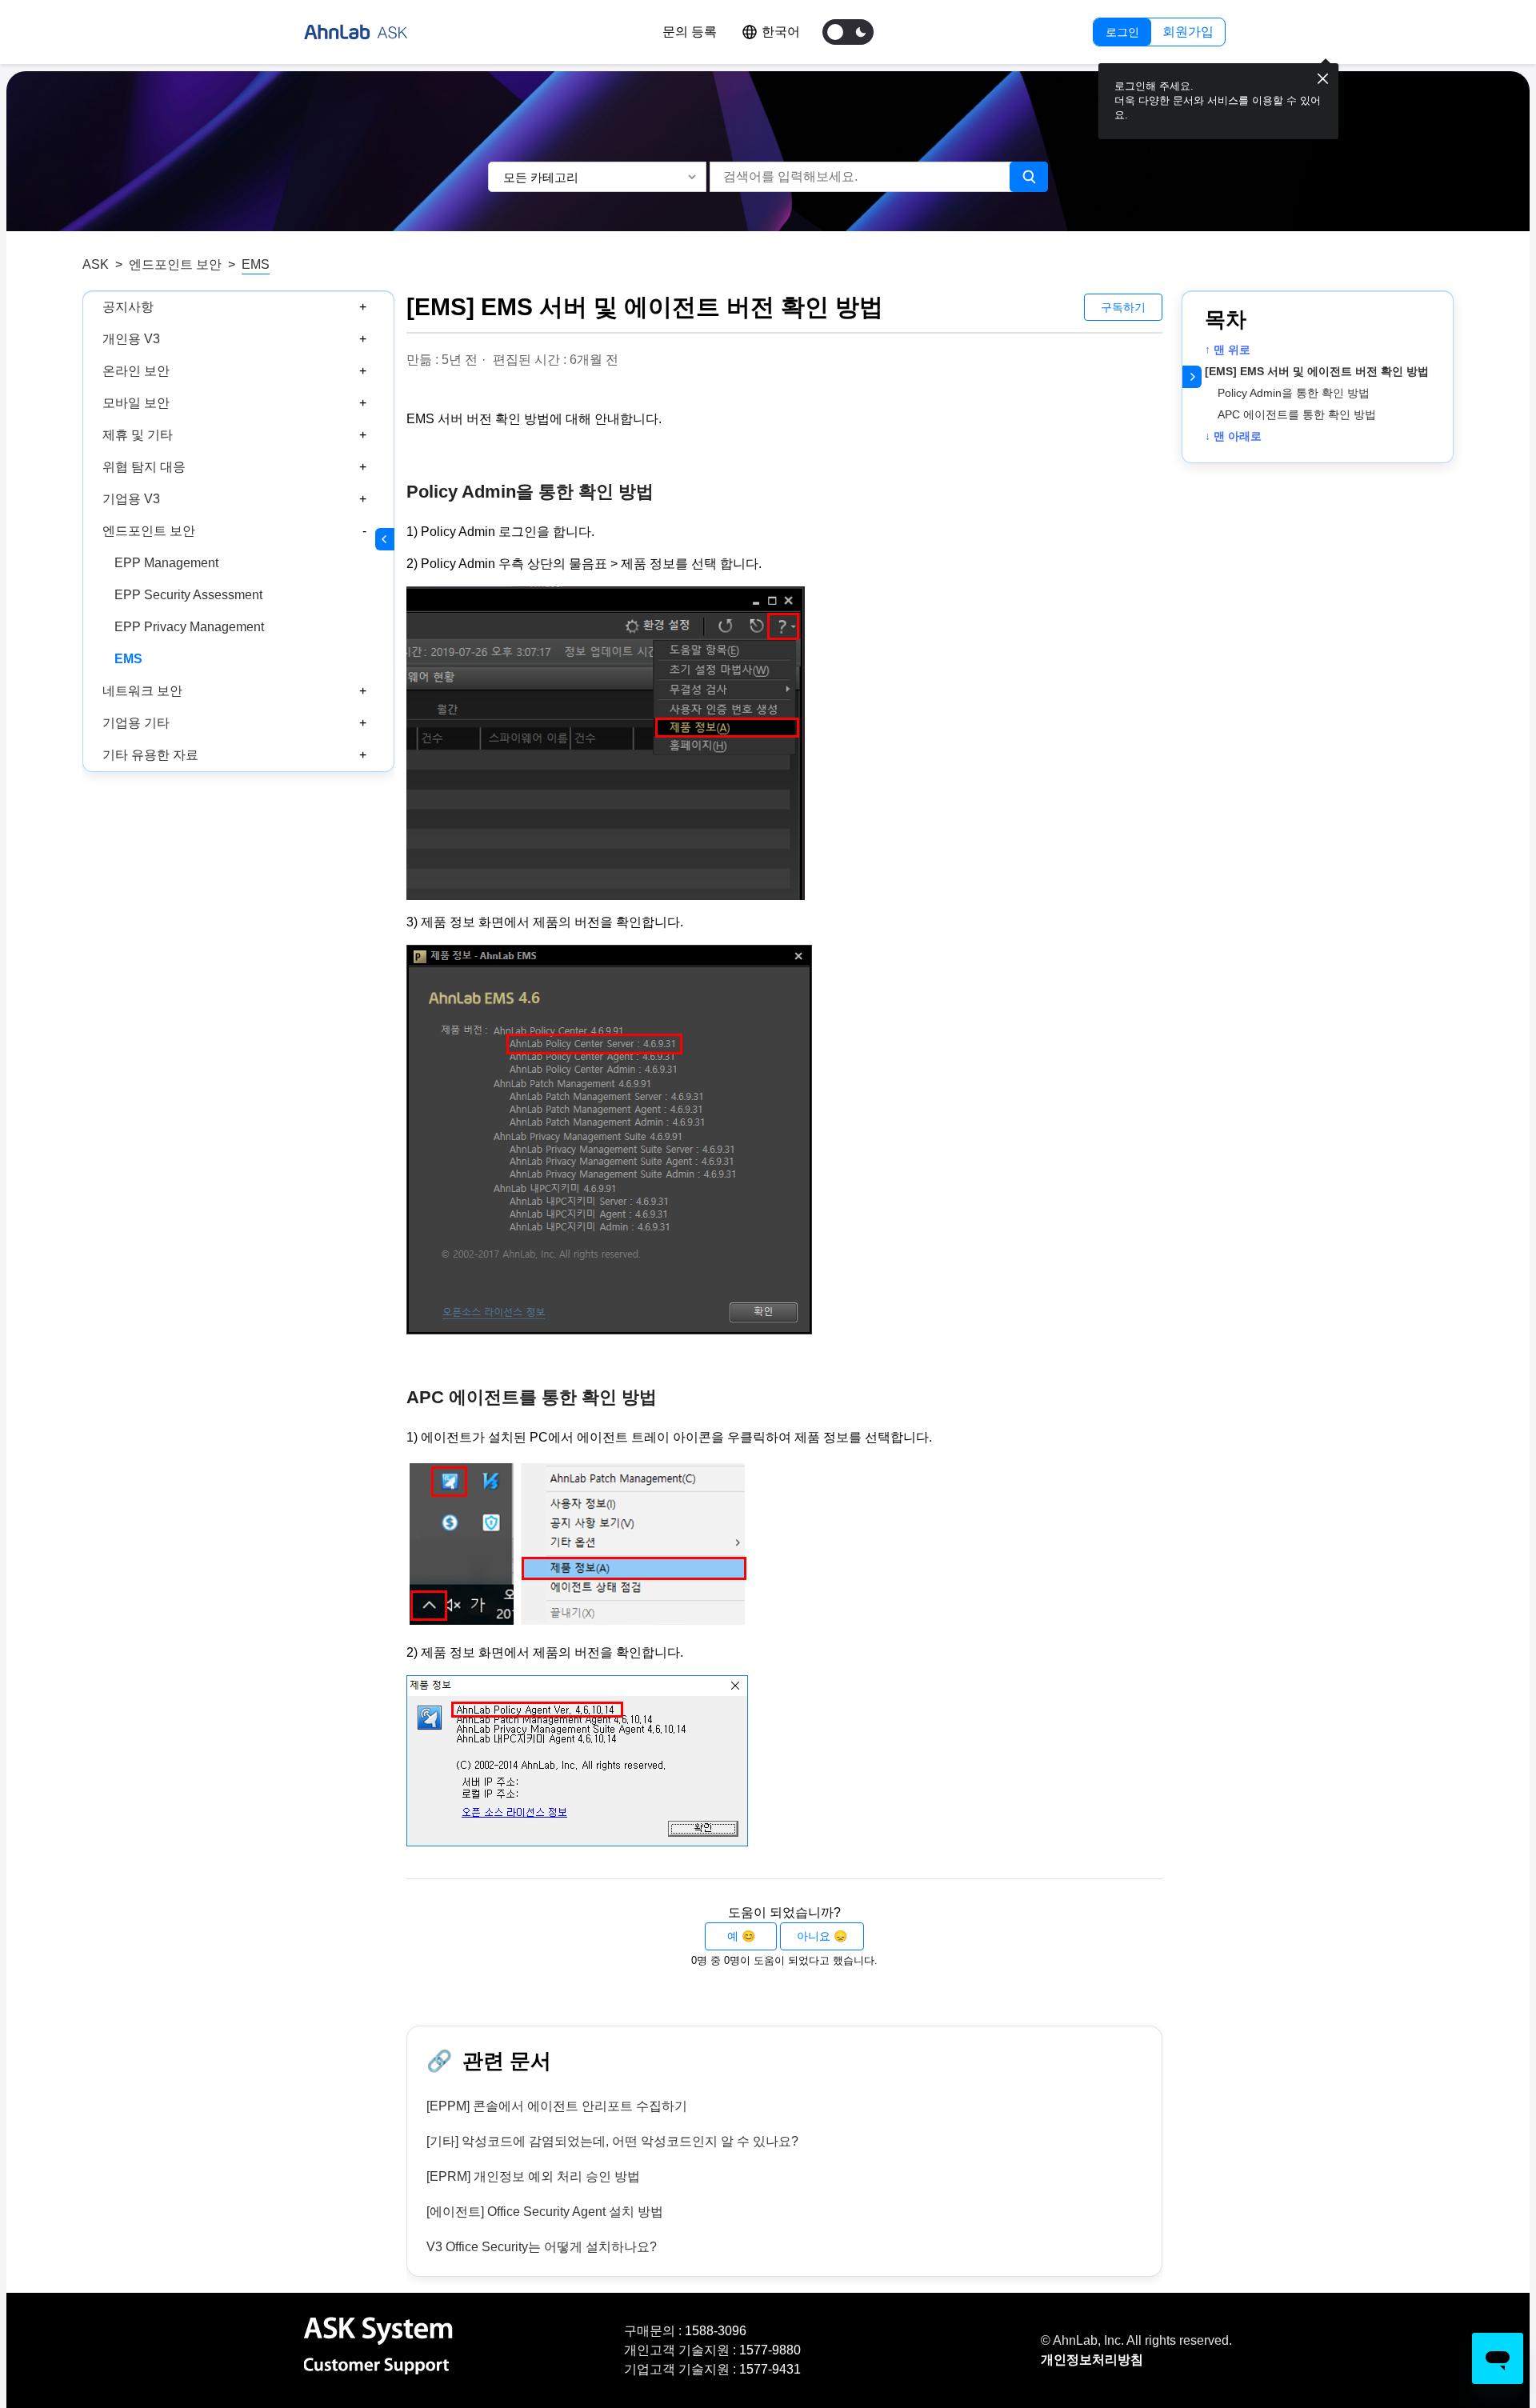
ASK (96, 264)
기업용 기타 (136, 723)
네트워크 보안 (142, 691)
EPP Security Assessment (188, 595)
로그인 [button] (1122, 32)
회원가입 (1188, 32)
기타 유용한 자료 (150, 755)
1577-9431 (770, 2369)
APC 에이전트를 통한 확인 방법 (1300, 414)
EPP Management (166, 563)
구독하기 (1123, 307)
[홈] (356, 32)
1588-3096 (716, 2331)
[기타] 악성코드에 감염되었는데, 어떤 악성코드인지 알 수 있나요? (612, 2141)
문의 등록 (690, 32)
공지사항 (128, 307)
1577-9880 (770, 2350)
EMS (256, 264)
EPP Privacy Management (189, 627)
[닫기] (1323, 79)
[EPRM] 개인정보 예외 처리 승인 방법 (533, 2176)
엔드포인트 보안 (175, 264)
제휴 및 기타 (138, 435)
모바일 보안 (136, 403)
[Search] (1029, 177)
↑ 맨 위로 (1228, 350)
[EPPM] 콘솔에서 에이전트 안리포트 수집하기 (557, 2106)
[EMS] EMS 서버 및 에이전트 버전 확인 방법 (1317, 371)
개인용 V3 (131, 339)
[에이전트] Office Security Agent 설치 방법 (545, 2212)
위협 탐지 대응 (144, 467)
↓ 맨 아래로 (1233, 436)
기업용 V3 (131, 499)
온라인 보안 (136, 371)
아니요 (814, 1936)
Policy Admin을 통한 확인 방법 (1294, 393)
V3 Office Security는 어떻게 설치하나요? (542, 2247)
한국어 (781, 32)
